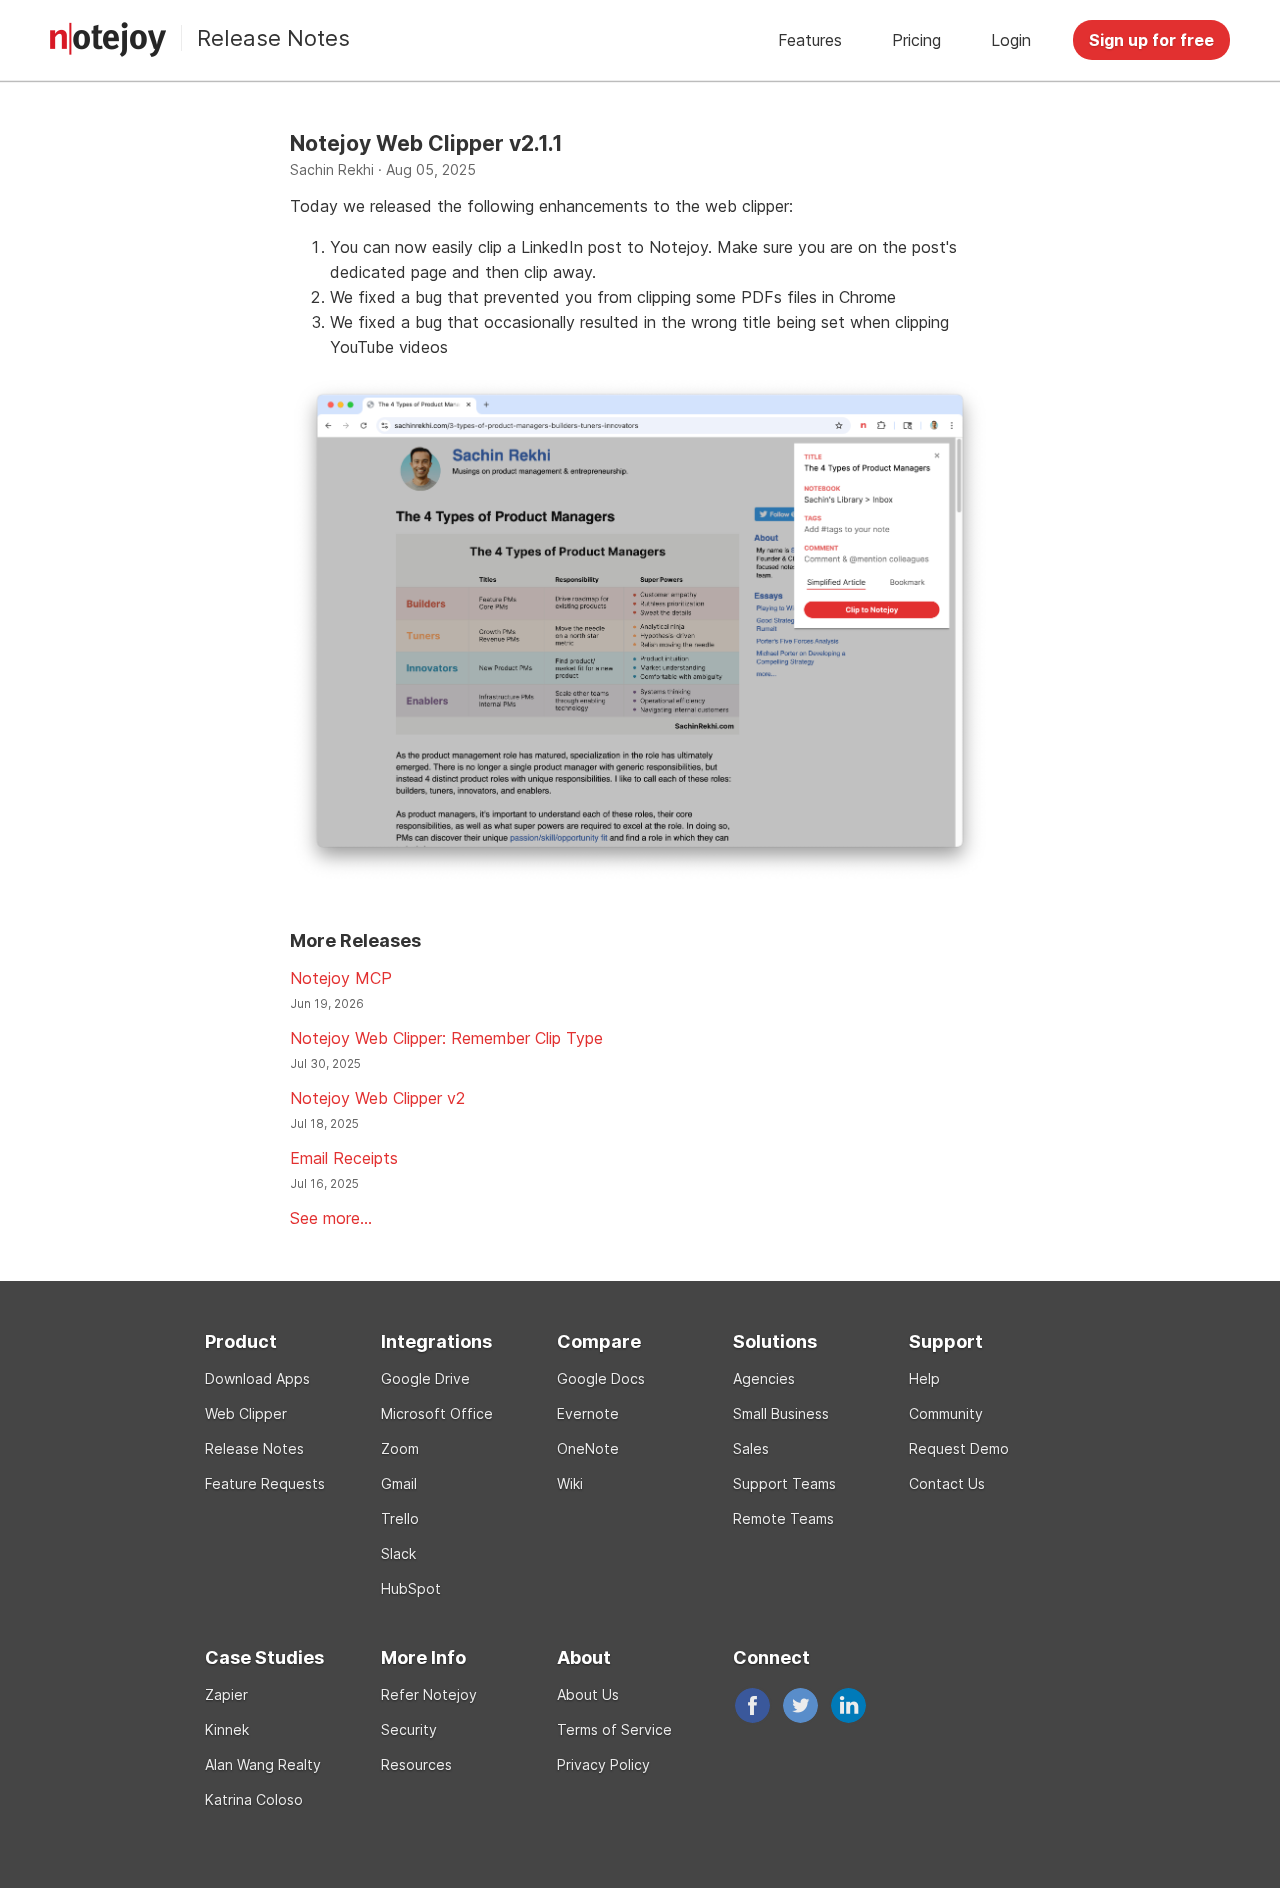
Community (946, 1413)
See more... (331, 1218)
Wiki (570, 1483)
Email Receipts (344, 1158)
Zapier (226, 1694)
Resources (416, 1764)
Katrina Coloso (254, 1799)
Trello (400, 1518)
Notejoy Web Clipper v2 (377, 1098)
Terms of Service (614, 1729)
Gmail (399, 1483)
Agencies (764, 1378)
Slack (398, 1553)
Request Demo (959, 1448)
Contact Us (947, 1483)
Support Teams (784, 1483)
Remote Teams (783, 1518)
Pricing (916, 40)
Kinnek (227, 1729)
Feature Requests (265, 1483)
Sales (751, 1448)
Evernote (588, 1413)
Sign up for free (1151, 40)
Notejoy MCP (341, 978)
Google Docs (601, 1378)
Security (409, 1729)
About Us (588, 1694)
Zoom (400, 1448)
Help (924, 1378)
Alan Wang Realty (263, 1764)
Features (810, 40)
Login (1011, 40)
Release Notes (273, 38)
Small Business (781, 1413)
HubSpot (411, 1588)
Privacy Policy (603, 1764)
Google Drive (425, 1378)
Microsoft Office (437, 1413)
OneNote (588, 1448)
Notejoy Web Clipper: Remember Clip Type (446, 1038)
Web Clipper (246, 1413)
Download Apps (257, 1378)
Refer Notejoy (429, 1694)
